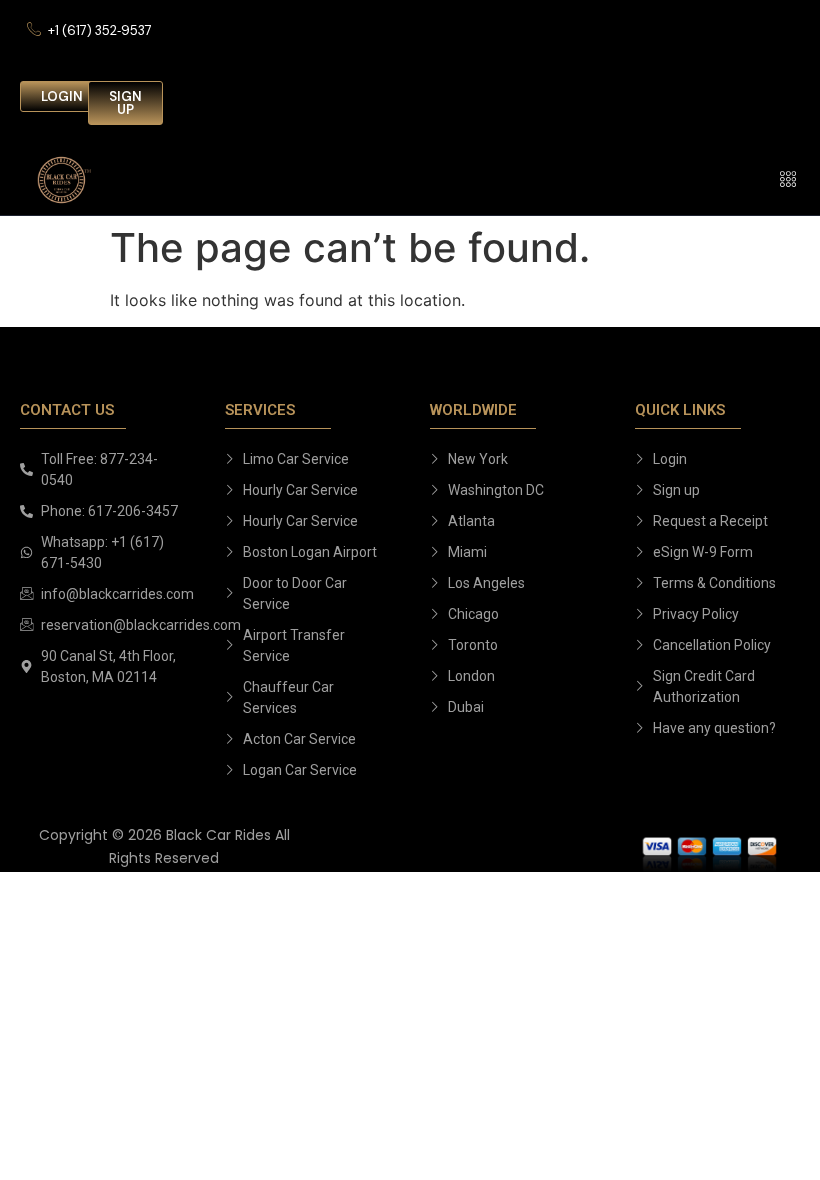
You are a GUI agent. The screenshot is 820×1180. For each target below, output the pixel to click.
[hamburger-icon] (787, 180)
